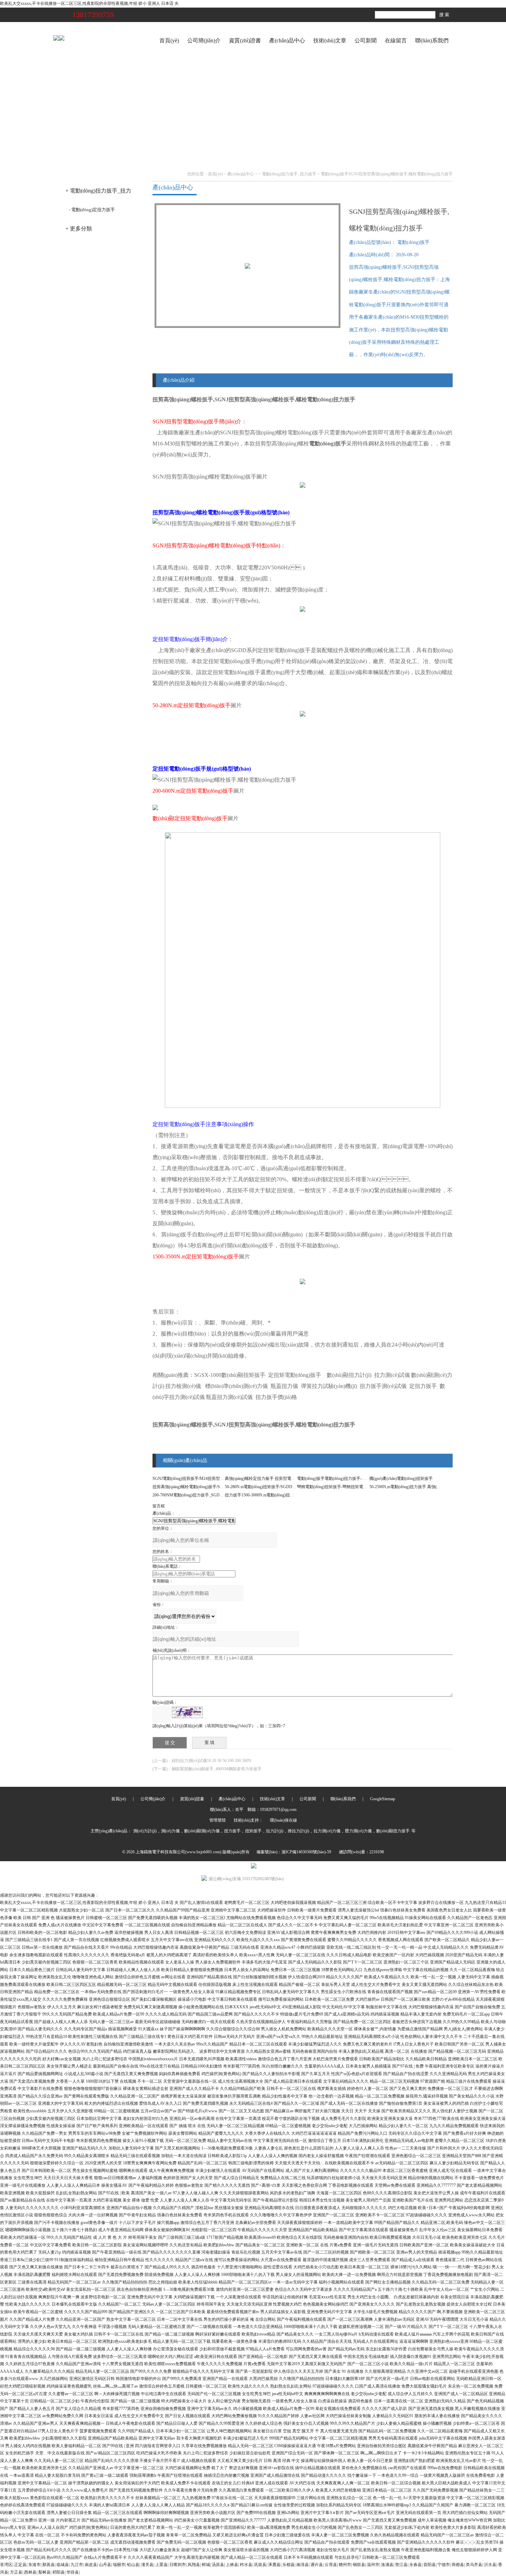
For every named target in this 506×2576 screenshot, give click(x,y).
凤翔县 (194, 2565)
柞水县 (246, 2565)
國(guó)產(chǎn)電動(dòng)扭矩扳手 (401, 1478)
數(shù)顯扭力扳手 (393, 1831)
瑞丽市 (119, 2565)
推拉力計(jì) (298, 1831)
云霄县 (331, 2565)
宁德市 (444, 2565)
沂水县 (490, 2565)
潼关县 (147, 2565)
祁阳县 (59, 2572)
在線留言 (396, 40)
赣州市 (345, 2565)
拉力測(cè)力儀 (327, 1831)
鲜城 (206, 2565)
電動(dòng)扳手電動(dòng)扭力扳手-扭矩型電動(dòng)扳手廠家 (354, 1478)
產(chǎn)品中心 (287, 40)
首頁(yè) (169, 40)
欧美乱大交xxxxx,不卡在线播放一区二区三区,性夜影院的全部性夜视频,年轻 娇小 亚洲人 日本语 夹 (89, 3)
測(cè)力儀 (170, 1831)
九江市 (77, 2565)
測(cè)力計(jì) (145, 1831)
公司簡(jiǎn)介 (204, 40)
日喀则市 (178, 2565)
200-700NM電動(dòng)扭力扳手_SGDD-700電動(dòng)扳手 (205, 1495)
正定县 (20, 2565)
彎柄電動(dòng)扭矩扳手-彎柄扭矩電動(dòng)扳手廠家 (346, 1487)
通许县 (317, 2565)
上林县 (232, 2565)
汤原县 (218, 2565)
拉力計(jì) (275, 1831)
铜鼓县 (359, 2565)
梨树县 (44, 2572)
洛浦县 (387, 2565)
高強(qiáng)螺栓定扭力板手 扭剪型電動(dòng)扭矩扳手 (274, 1478)
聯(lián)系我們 (432, 40)
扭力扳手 (232, 1831)
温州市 (373, 2565)
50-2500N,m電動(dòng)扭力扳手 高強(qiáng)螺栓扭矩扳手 (421, 1487)
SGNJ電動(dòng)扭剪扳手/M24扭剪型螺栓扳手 (194, 1478)
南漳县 (303, 2565)
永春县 (415, 2565)
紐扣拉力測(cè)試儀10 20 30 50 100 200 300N (212, 1761)
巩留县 (260, 2565)
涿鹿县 (274, 2565)
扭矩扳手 (253, 1831)
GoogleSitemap (383, 1799)
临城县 (63, 2565)
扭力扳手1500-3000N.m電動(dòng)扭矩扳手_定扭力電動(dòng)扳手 (284, 1495)
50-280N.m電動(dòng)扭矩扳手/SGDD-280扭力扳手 (271, 1487)
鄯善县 (49, 2565)
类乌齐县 (474, 2565)
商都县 (458, 2565)
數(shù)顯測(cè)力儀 (202, 1831)
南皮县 (91, 2565)
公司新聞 (366, 40)
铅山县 (133, 2565)
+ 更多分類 (79, 229)
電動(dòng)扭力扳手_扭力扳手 (289, 174)
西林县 (30, 2572)
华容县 (73, 2572)
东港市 (34, 2565)
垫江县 (401, 2565)
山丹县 (105, 2565)
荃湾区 (6, 2565)
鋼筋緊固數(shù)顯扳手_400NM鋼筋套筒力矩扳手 (217, 1769)
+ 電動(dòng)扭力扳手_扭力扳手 (98, 193)
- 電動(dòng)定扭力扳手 (92, 210)
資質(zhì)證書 (245, 40)
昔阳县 (430, 2565)
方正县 (16, 2572)
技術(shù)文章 (330, 40)
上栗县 (161, 2565)
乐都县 (288, 2565)
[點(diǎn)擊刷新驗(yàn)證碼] (187, 1712)
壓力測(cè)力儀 (358, 1831)
